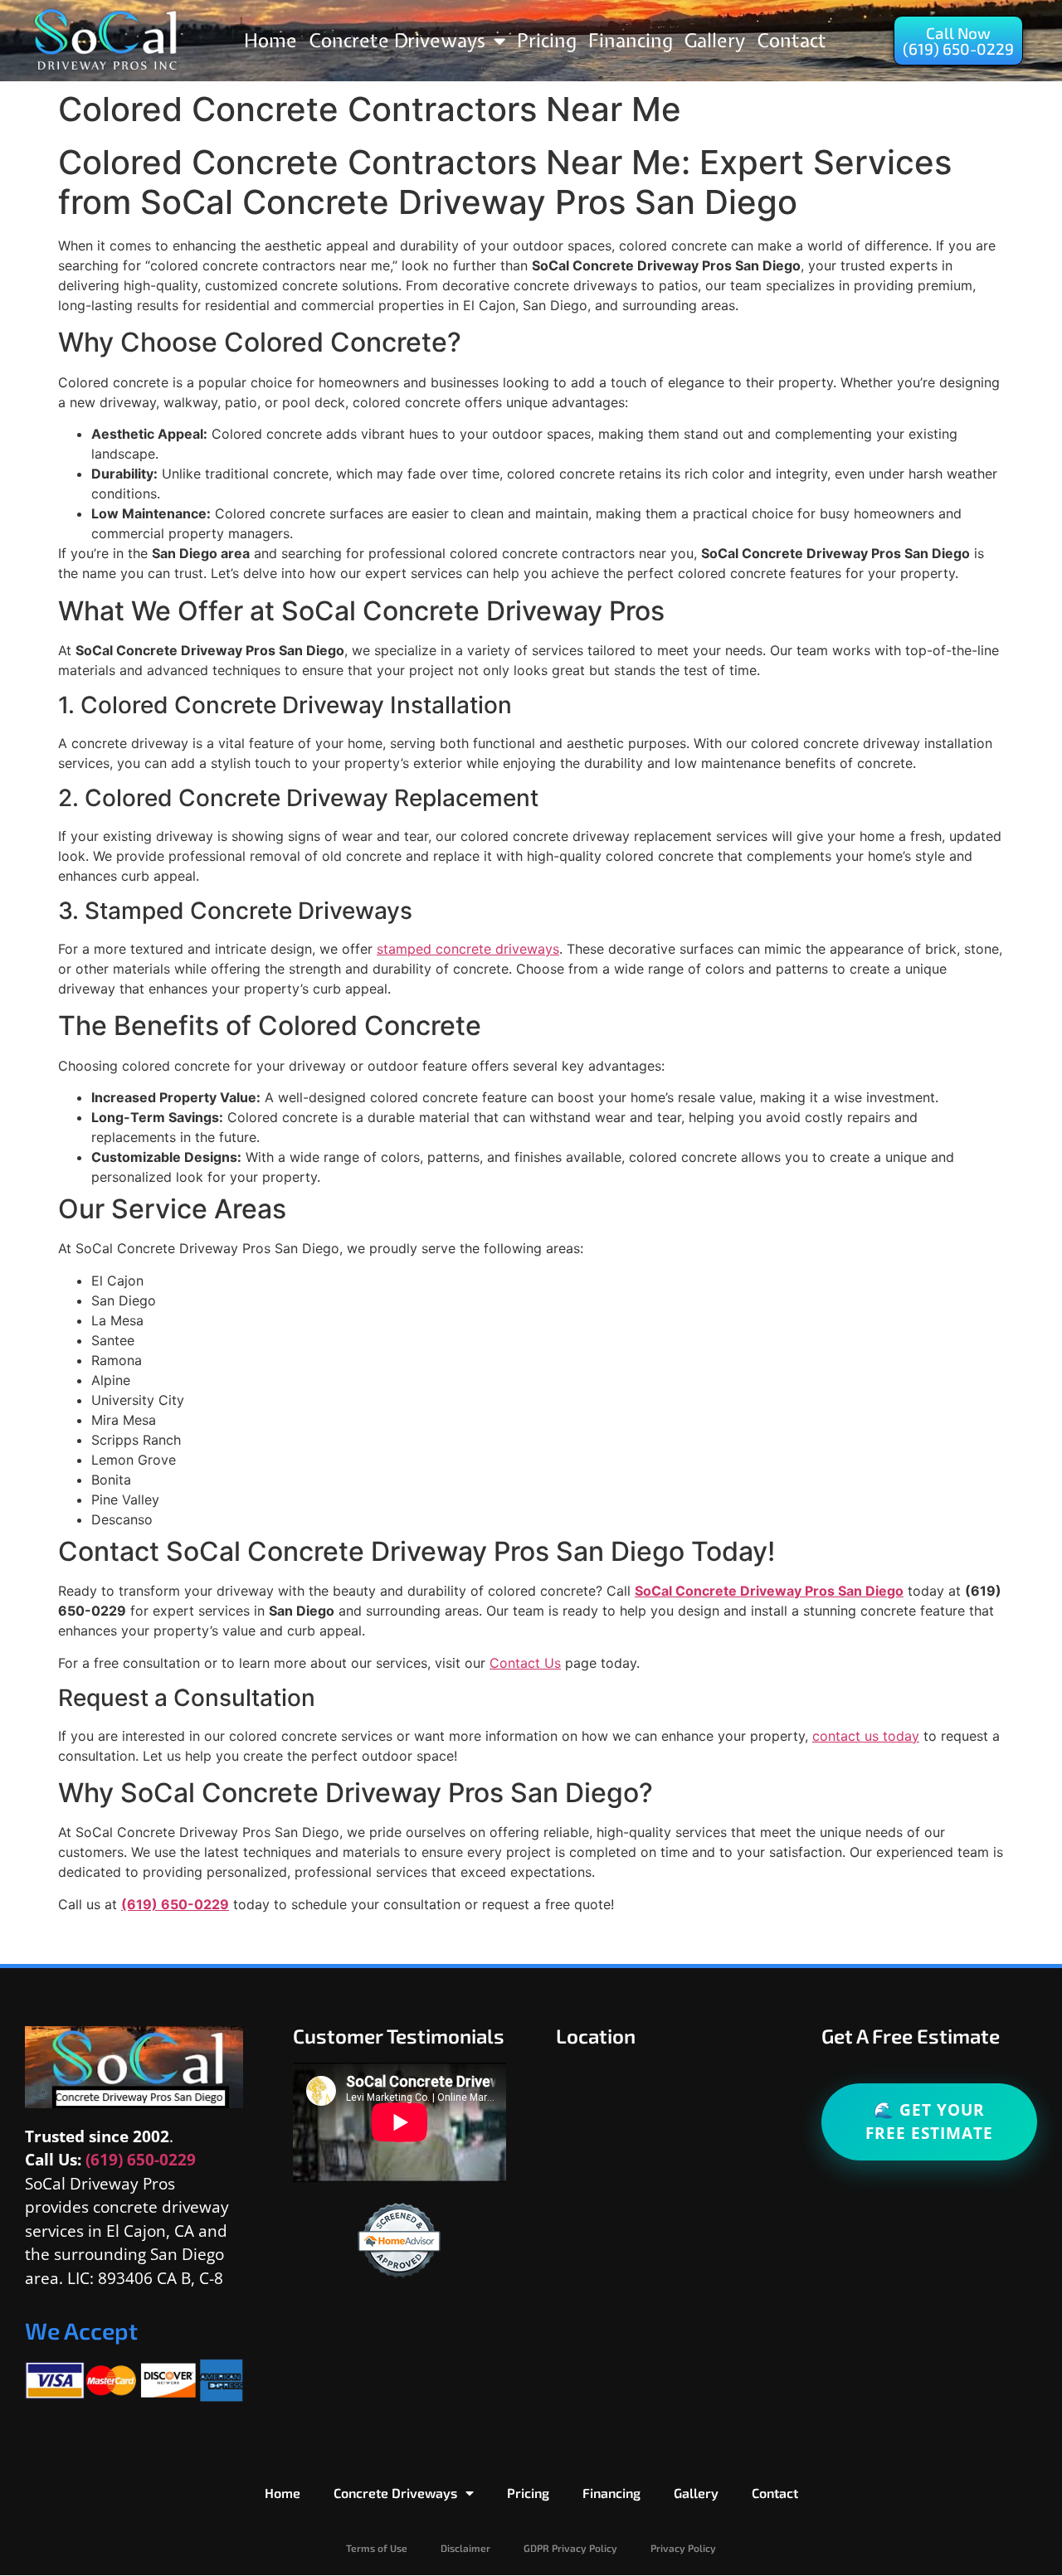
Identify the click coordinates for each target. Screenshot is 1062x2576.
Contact (792, 40)
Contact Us (525, 1663)
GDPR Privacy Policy (570, 2548)
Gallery (715, 40)
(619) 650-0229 (175, 1904)
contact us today (866, 1736)
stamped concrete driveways (468, 949)
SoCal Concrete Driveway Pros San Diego (769, 1591)
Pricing (547, 40)
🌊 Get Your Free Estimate (929, 2122)
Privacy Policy (683, 2548)
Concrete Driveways (397, 40)
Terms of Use (377, 2548)
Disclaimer (465, 2548)
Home (270, 40)
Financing (631, 40)
